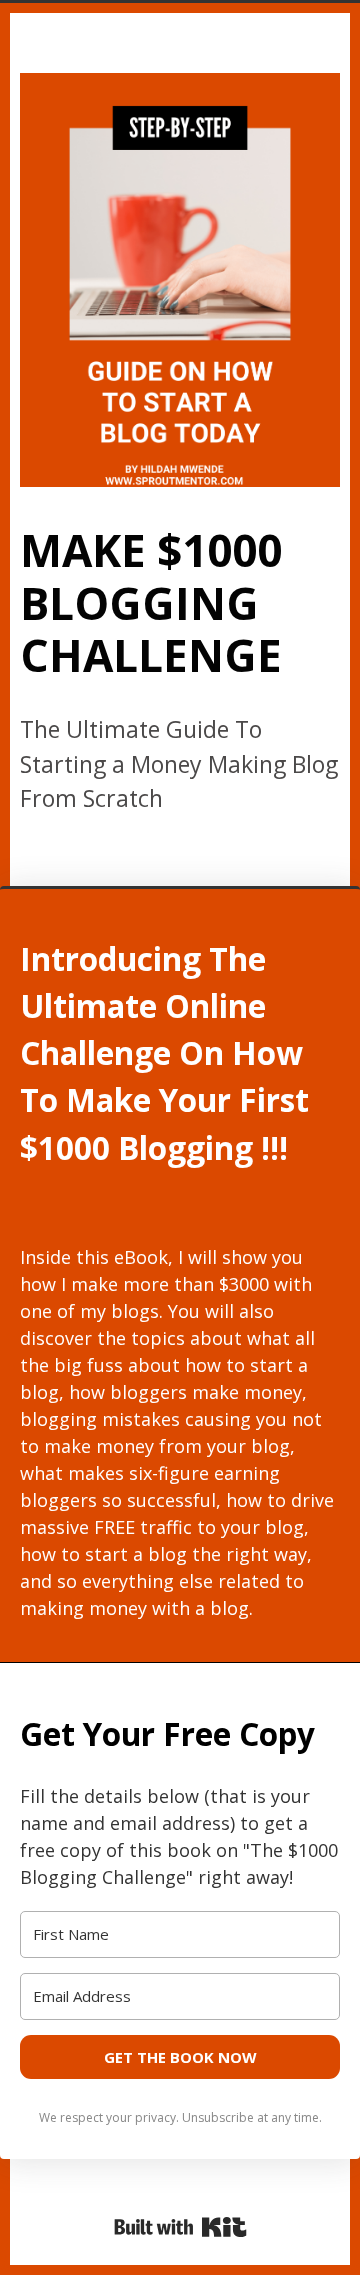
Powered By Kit (180, 2227)
